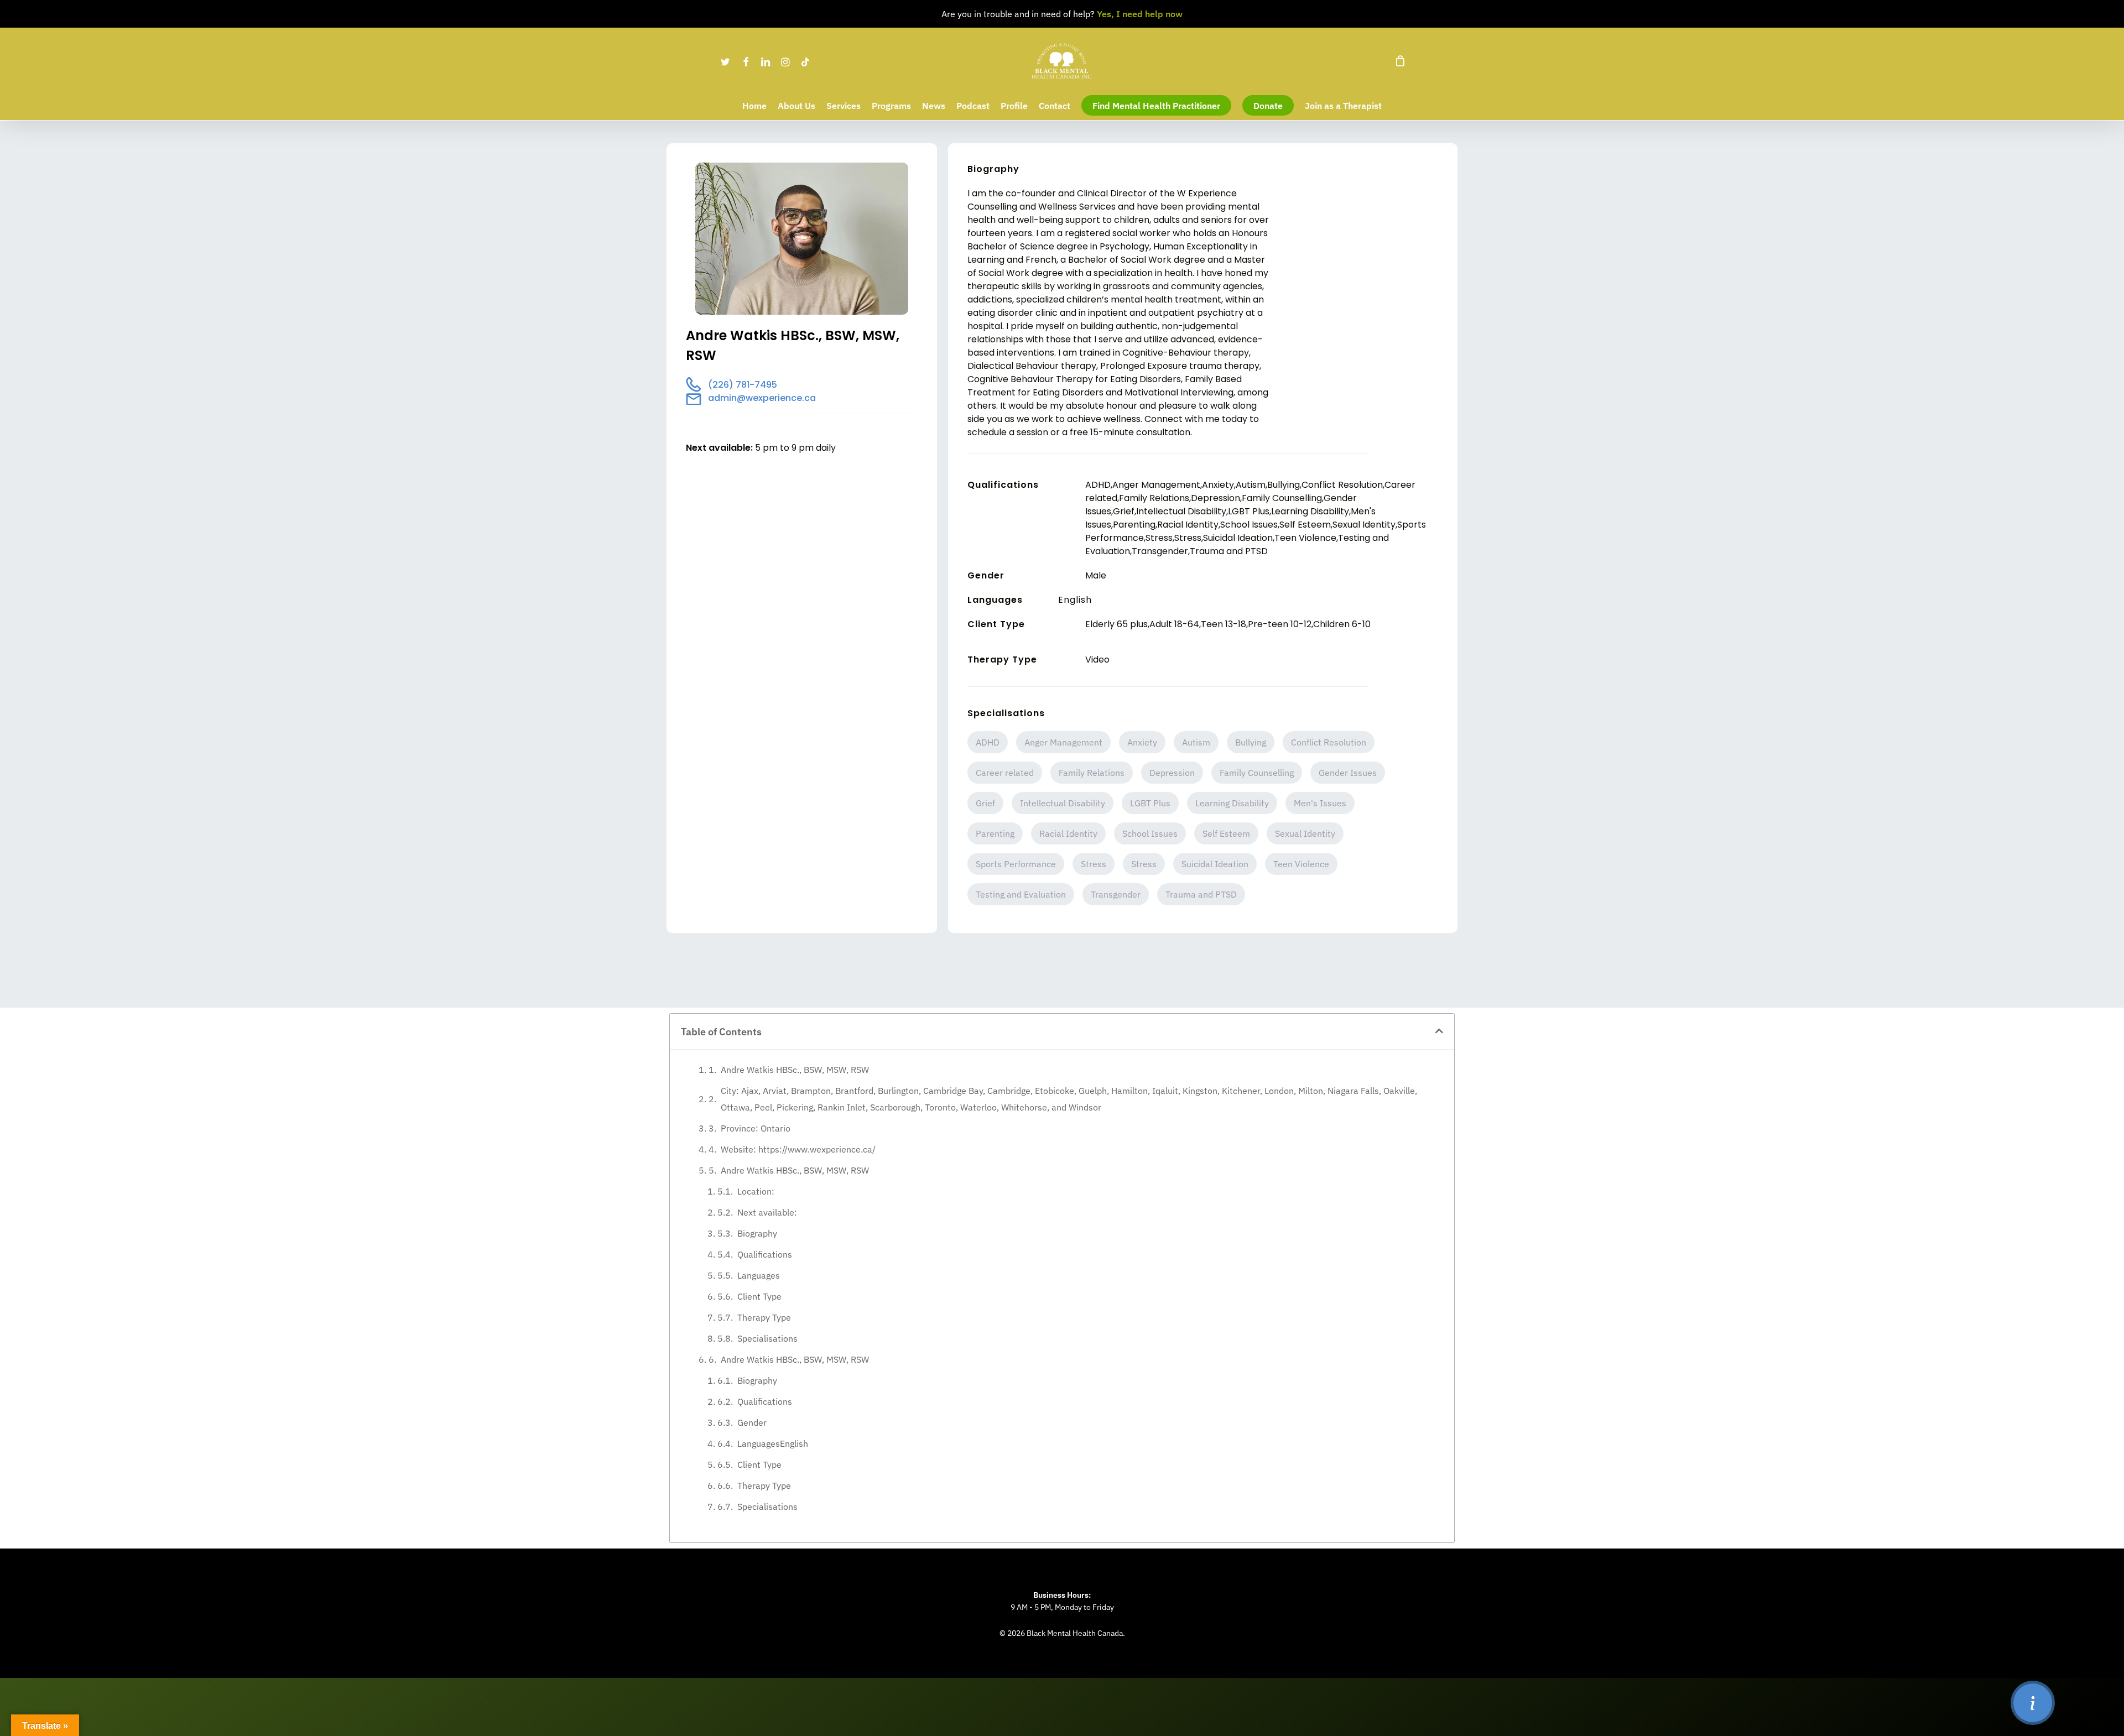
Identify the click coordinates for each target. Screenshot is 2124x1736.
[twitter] (726, 61)
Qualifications (765, 1254)
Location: (756, 1191)
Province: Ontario (756, 1128)
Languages (759, 1275)
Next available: (767, 1212)
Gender (752, 1422)
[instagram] (785, 61)
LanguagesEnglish (773, 1443)
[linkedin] (766, 61)
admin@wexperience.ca (762, 398)
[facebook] (746, 61)
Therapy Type (764, 1317)
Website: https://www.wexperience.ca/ (798, 1149)
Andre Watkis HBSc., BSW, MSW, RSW (795, 1070)
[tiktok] (805, 61)
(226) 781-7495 (743, 385)
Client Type (759, 1296)
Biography (757, 1233)
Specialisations (767, 1338)
